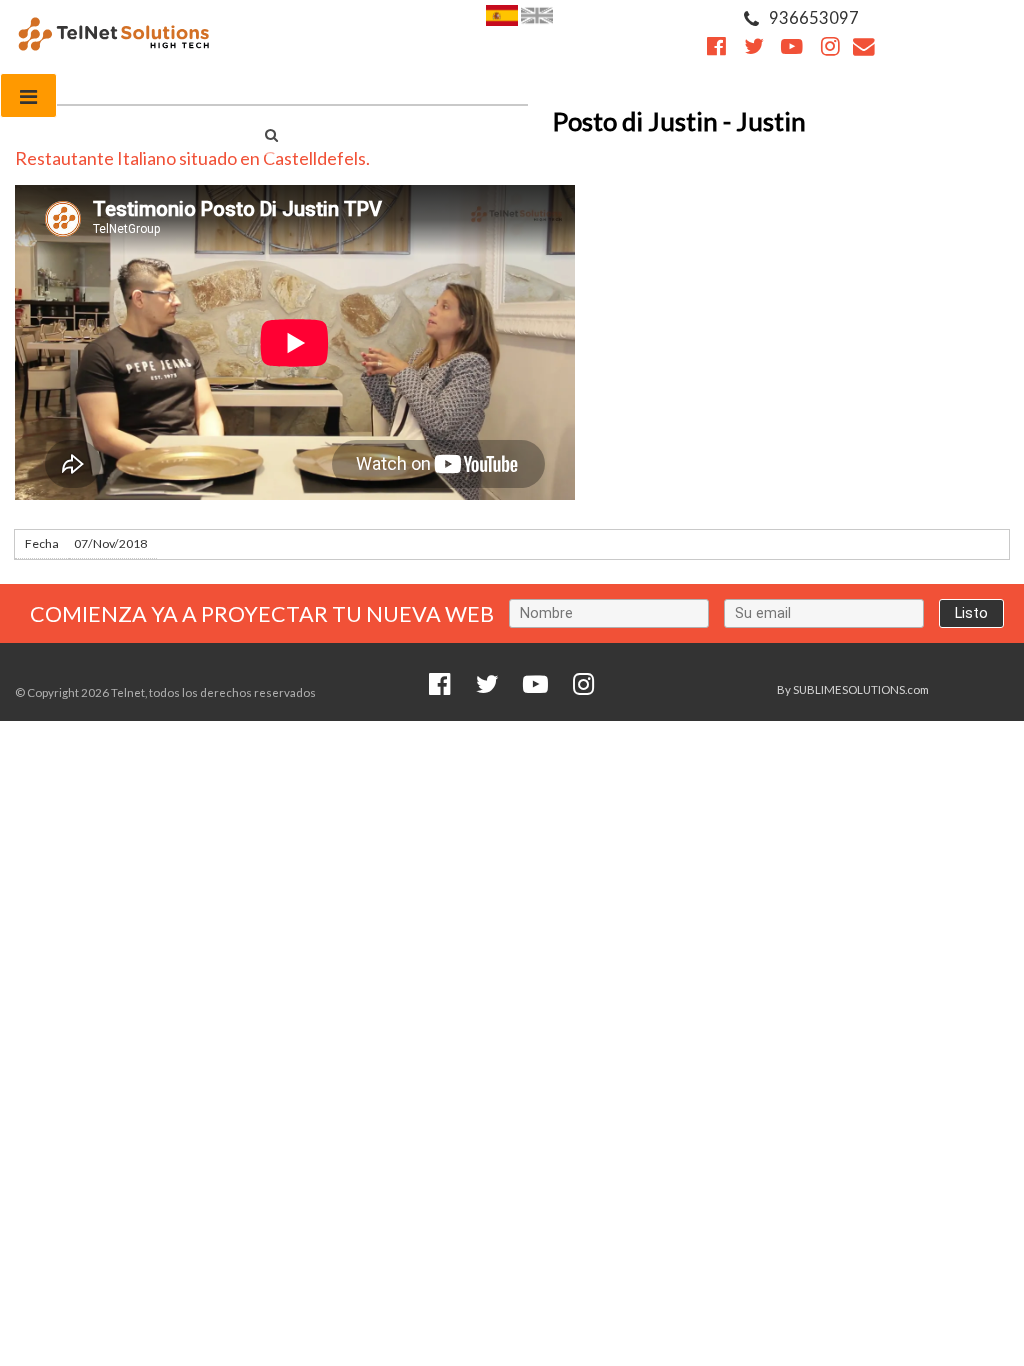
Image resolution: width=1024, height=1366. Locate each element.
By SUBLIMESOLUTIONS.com (853, 689)
